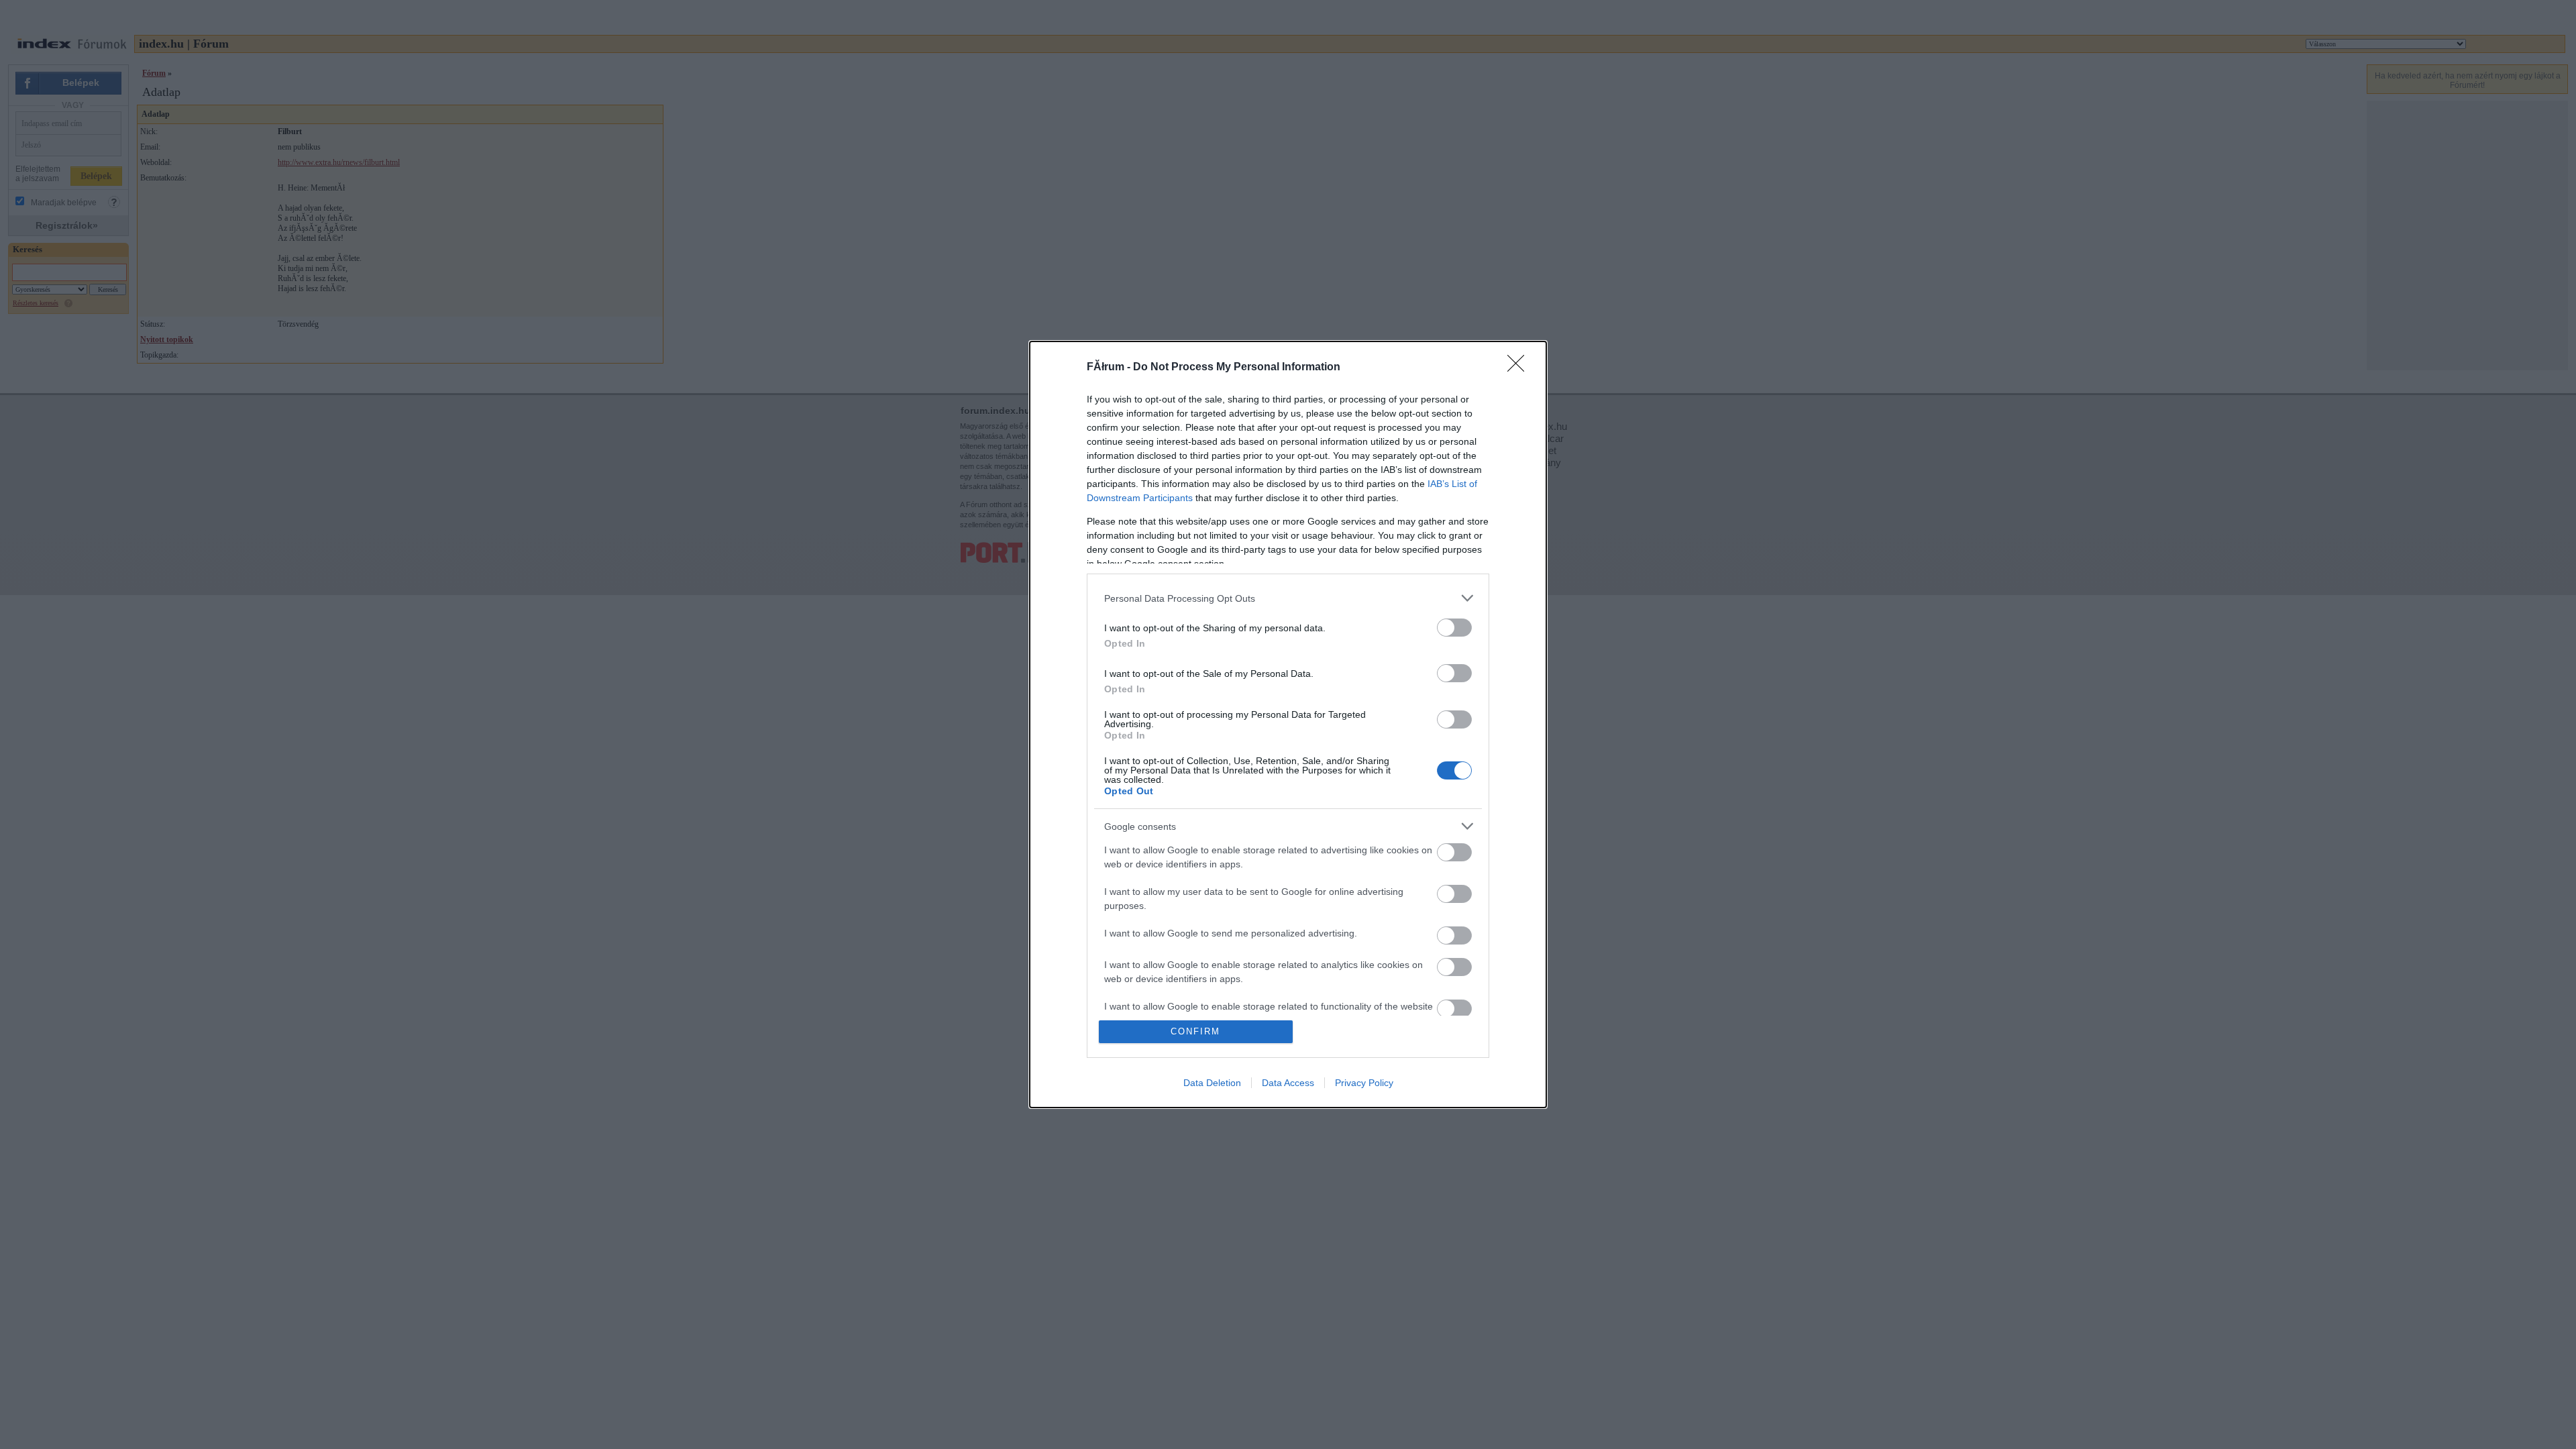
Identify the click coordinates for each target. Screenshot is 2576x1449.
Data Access (1288, 1083)
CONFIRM (1195, 1031)
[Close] (1520, 368)
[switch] (1454, 628)
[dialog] (1288, 724)
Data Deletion (1212, 1083)
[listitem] (1288, 598)
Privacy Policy (1364, 1083)
